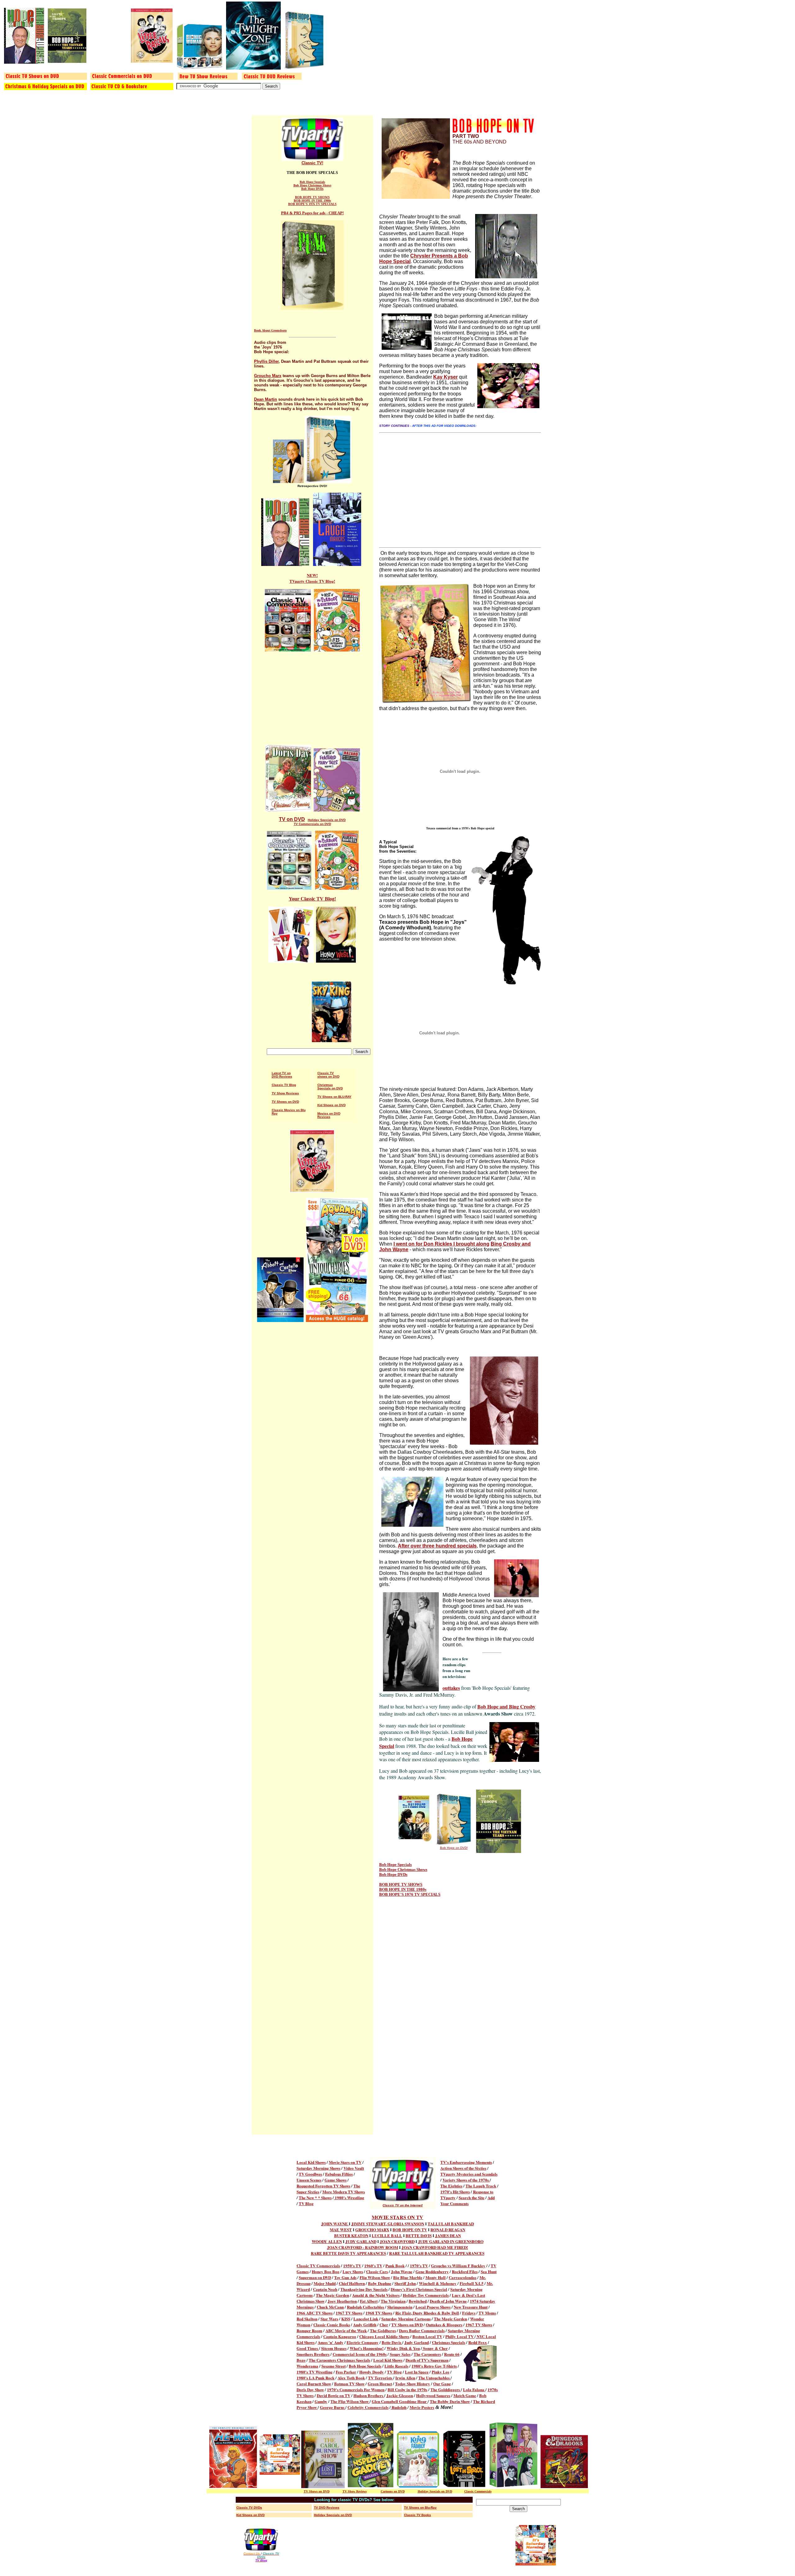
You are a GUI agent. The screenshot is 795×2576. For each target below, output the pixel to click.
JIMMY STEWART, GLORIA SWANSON (388, 2224)
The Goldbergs (383, 2330)
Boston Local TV (427, 2336)
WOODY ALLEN (327, 2241)
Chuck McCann (330, 2307)
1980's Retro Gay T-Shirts (434, 2366)
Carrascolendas (463, 2277)
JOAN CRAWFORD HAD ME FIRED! (435, 2247)
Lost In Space (417, 2372)
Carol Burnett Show (314, 2384)
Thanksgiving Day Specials (364, 2289)
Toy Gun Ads (345, 2277)
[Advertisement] (312, 701)
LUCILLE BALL (387, 2235)
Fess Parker (346, 2372)
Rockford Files (465, 2271)
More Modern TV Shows (344, 2192)
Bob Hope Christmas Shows (312, 185)
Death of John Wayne (448, 2301)
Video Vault (354, 2168)
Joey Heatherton (342, 2301)
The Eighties (451, 2186)
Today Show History (413, 2384)
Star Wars (329, 2319)
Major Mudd (325, 2283)
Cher (384, 2325)
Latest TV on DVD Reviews (282, 1075)
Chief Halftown (352, 2283)
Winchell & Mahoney (438, 2283)
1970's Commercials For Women (356, 2389)
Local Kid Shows (311, 2162)
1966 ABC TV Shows (315, 2313)
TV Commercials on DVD (312, 824)
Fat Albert (369, 2301)
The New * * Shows (315, 2198)
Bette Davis (392, 2342)
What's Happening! (367, 2348)
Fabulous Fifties (339, 2174)
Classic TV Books (418, 2515)
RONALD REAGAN (448, 2229)
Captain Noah (325, 2289)
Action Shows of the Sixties (463, 2168)
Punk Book (395, 2266)
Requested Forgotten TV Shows (323, 2186)
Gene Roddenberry (432, 2271)
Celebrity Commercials (368, 2407)
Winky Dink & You (403, 2348)
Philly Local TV (460, 2336)
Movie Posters (422, 2407)
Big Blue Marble (408, 2277)
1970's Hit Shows (455, 2192)
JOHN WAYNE (335, 2224)
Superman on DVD (315, 2277)
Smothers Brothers (313, 2354)
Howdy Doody (372, 2372)
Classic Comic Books (332, 2325)
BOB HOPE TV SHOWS (312, 197)
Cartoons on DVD (393, 2491)
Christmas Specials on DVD (330, 1087)
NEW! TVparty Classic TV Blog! (312, 578)
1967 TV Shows (349, 2313)
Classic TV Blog (284, 1085)
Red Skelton (307, 2319)
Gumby (321, 2401)
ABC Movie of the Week (346, 2330)
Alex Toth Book (351, 2378)
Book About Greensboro (270, 330)
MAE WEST (341, 2229)
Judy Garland (417, 2342)
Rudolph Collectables (366, 2307)
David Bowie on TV (334, 2395)
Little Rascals (396, 2366)
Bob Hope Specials (312, 182)
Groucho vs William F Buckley (458, 2266)
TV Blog (306, 2203)
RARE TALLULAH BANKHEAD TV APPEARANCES (437, 2253)
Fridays (469, 2313)
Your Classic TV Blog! (312, 899)
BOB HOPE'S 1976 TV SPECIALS (312, 204)
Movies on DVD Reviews (329, 1115)
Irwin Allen (405, 2378)
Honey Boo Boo (326, 2271)
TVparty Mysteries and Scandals (469, 2174)
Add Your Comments (468, 2200)
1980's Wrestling (349, 2198)
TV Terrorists (381, 2378)
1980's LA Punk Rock (316, 2378)
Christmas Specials (449, 2342)
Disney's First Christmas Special (419, 2289)
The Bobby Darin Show (450, 2401)
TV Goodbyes (310, 2174)
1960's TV (373, 2266)
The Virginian (393, 2301)
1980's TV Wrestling (315, 2372)
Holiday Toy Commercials (426, 2295)
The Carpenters (427, 2354)
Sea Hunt (489, 2271)
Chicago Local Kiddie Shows (384, 2336)
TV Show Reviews (285, 1093)
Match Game (465, 2395)
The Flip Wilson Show (350, 2401)
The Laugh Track (481, 2186)
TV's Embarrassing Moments (466, 2162)
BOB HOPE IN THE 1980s (312, 201)
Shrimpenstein (400, 2307)
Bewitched (418, 2301)
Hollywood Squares (433, 2395)
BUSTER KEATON (351, 2235)
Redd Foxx (478, 2342)
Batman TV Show (349, 2384)
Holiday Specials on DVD (327, 820)
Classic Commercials (478, 2491)
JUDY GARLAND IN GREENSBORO (451, 2241)
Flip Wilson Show (375, 2277)
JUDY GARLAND (361, 2241)
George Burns (333, 2407)
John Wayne (402, 2271)
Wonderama (307, 2366)
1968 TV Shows (379, 2313)
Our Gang (442, 2384)
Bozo (301, 2360)
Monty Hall (436, 2277)
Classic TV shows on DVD (328, 1075)
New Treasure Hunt (471, 2307)
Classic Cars (377, 2271)
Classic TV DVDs (249, 2508)
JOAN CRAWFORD (397, 2241)
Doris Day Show (310, 2389)
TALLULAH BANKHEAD (451, 2224)
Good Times (308, 2348)
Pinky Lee (441, 2372)
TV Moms (487, 2313)
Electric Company (363, 2342)
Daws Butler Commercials (422, 2330)
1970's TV (419, 2266)
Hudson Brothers (369, 2395)
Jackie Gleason (400, 2395)
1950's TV (352, 2266)
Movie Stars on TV (345, 2162)
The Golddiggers (446, 2389)
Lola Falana (474, 2389)
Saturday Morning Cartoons (406, 2319)
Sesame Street (334, 2366)
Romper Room (309, 2330)
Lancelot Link (366, 2319)
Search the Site (472, 2198)
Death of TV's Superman (427, 2360)
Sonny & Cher (435, 2348)
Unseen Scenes (309, 2180)
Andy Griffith (365, 2325)
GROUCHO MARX (372, 2229)
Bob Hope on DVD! (454, 1848)
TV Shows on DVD (285, 1102)
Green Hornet (380, 2384)
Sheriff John (405, 2283)
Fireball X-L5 (472, 2283)
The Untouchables (434, 2378)
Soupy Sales (400, 2354)
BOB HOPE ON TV (410, 2229)
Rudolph (399, 2407)
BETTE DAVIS (419, 2235)
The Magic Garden (332, 2295)
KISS (346, 2319)
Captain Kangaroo (340, 2336)
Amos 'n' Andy (331, 2342)
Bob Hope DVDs (312, 189)
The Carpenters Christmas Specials (339, 2360)
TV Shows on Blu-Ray (420, 2508)
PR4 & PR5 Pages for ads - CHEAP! (312, 213)
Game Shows (336, 2180)
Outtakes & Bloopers (444, 2325)
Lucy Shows (353, 2271)
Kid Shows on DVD (332, 1105)
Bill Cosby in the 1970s (407, 2389)
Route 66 (452, 2354)
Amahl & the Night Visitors (376, 2295)
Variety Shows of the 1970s (466, 2180)
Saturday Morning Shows (318, 2168)
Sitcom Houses (334, 2348)
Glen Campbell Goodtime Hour (400, 2401)
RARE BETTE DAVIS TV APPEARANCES (348, 2253)
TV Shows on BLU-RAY (334, 1097)
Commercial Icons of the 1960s (360, 2354)
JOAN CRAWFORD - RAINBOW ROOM (363, 2247)
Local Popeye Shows (433, 2307)
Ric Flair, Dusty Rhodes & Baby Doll (427, 2313)
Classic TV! (312, 163)
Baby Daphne (380, 2283)
